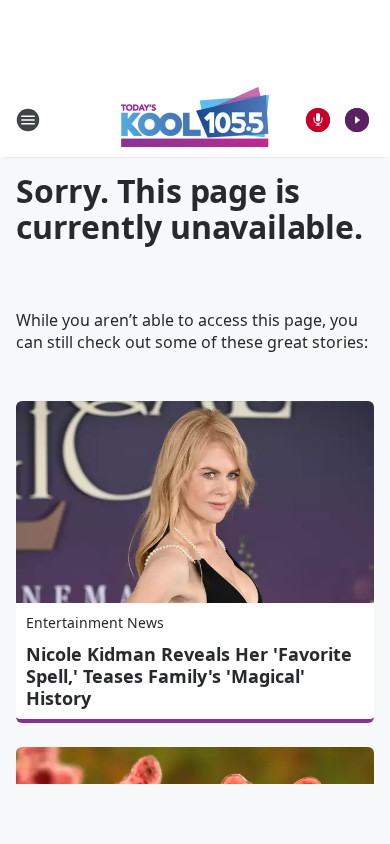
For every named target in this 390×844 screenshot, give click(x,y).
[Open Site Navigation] (28, 120)
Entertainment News (95, 622)
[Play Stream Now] (357, 120)
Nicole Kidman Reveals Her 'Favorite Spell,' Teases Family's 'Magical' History (189, 676)
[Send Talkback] (318, 120)
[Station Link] (195, 119)
